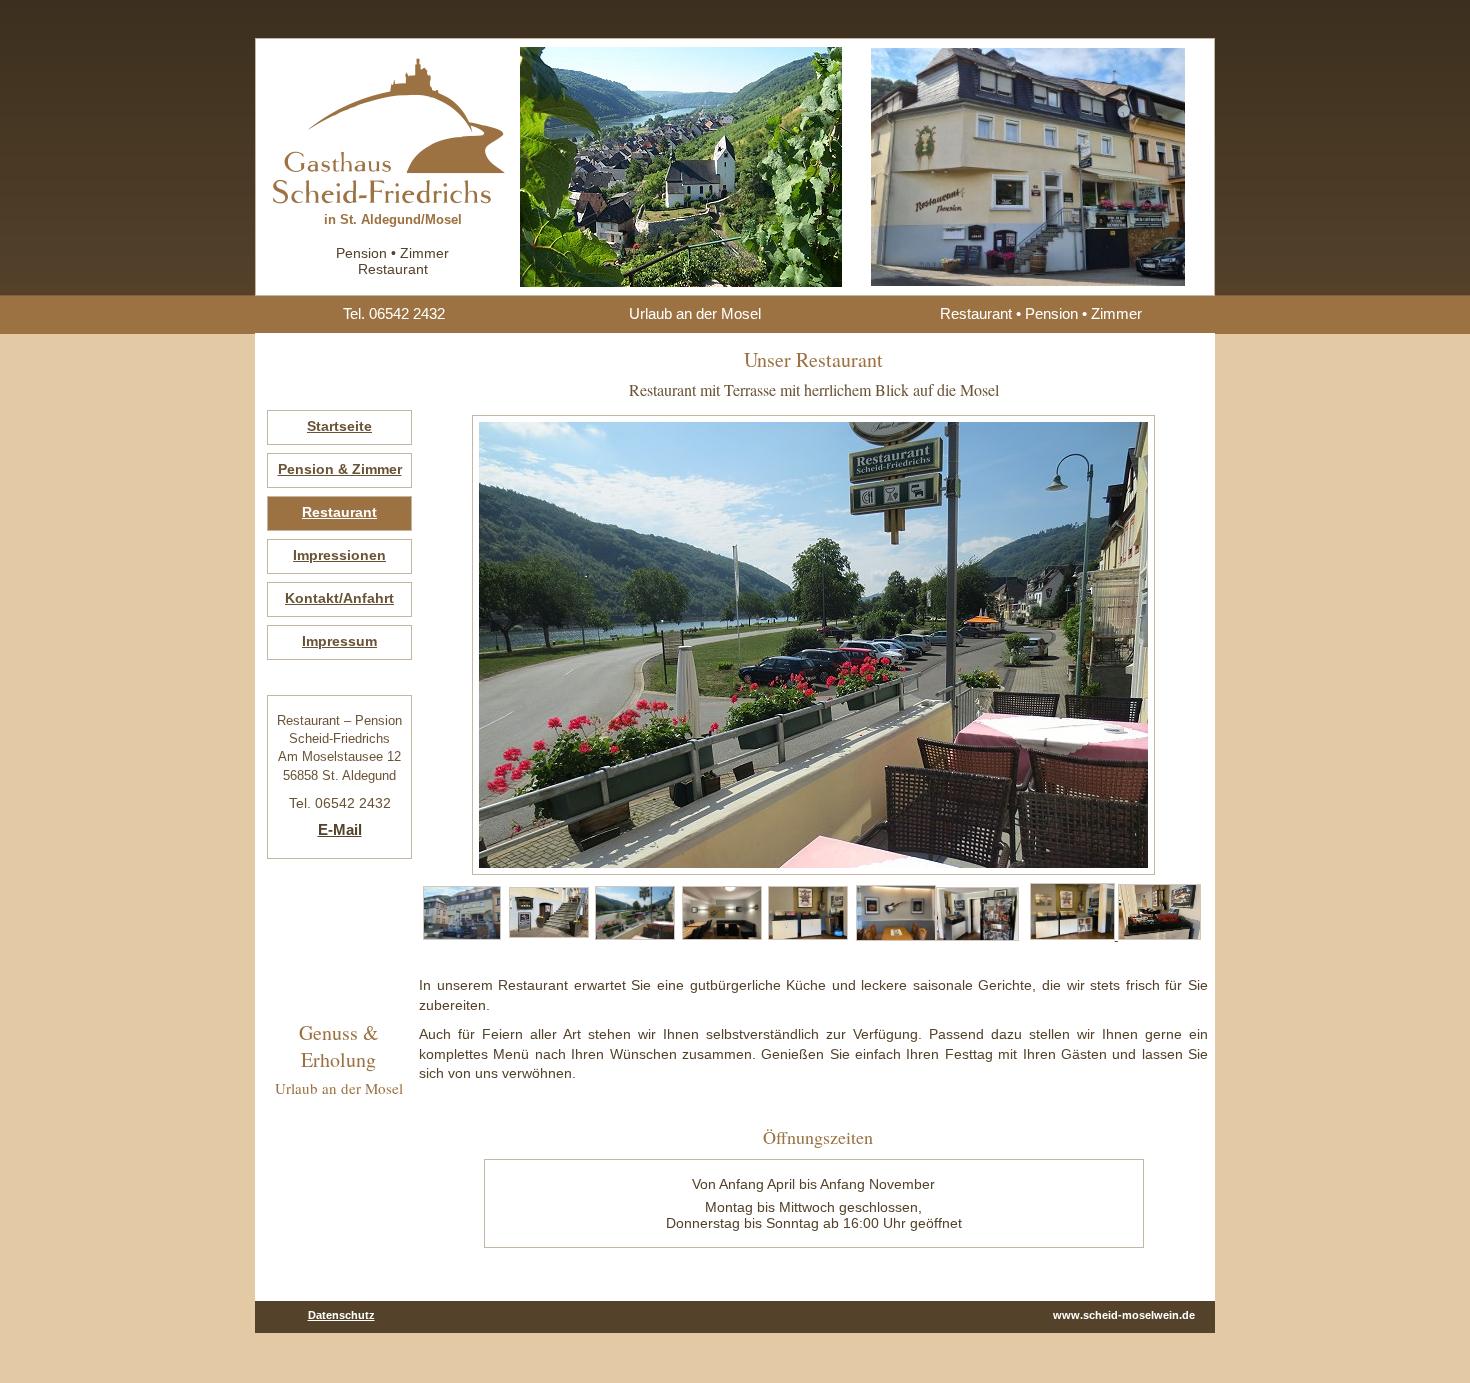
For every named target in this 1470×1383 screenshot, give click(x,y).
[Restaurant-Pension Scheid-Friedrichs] (462, 936)
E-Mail (340, 829)
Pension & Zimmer (340, 469)
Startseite (339, 426)
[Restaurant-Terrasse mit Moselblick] (635, 936)
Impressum (339, 641)
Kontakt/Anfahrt (339, 598)
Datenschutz (341, 1315)
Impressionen (339, 555)
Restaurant (339, 512)
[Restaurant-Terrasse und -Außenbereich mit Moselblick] (549, 934)
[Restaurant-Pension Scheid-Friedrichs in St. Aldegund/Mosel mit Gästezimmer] (392, 199)
